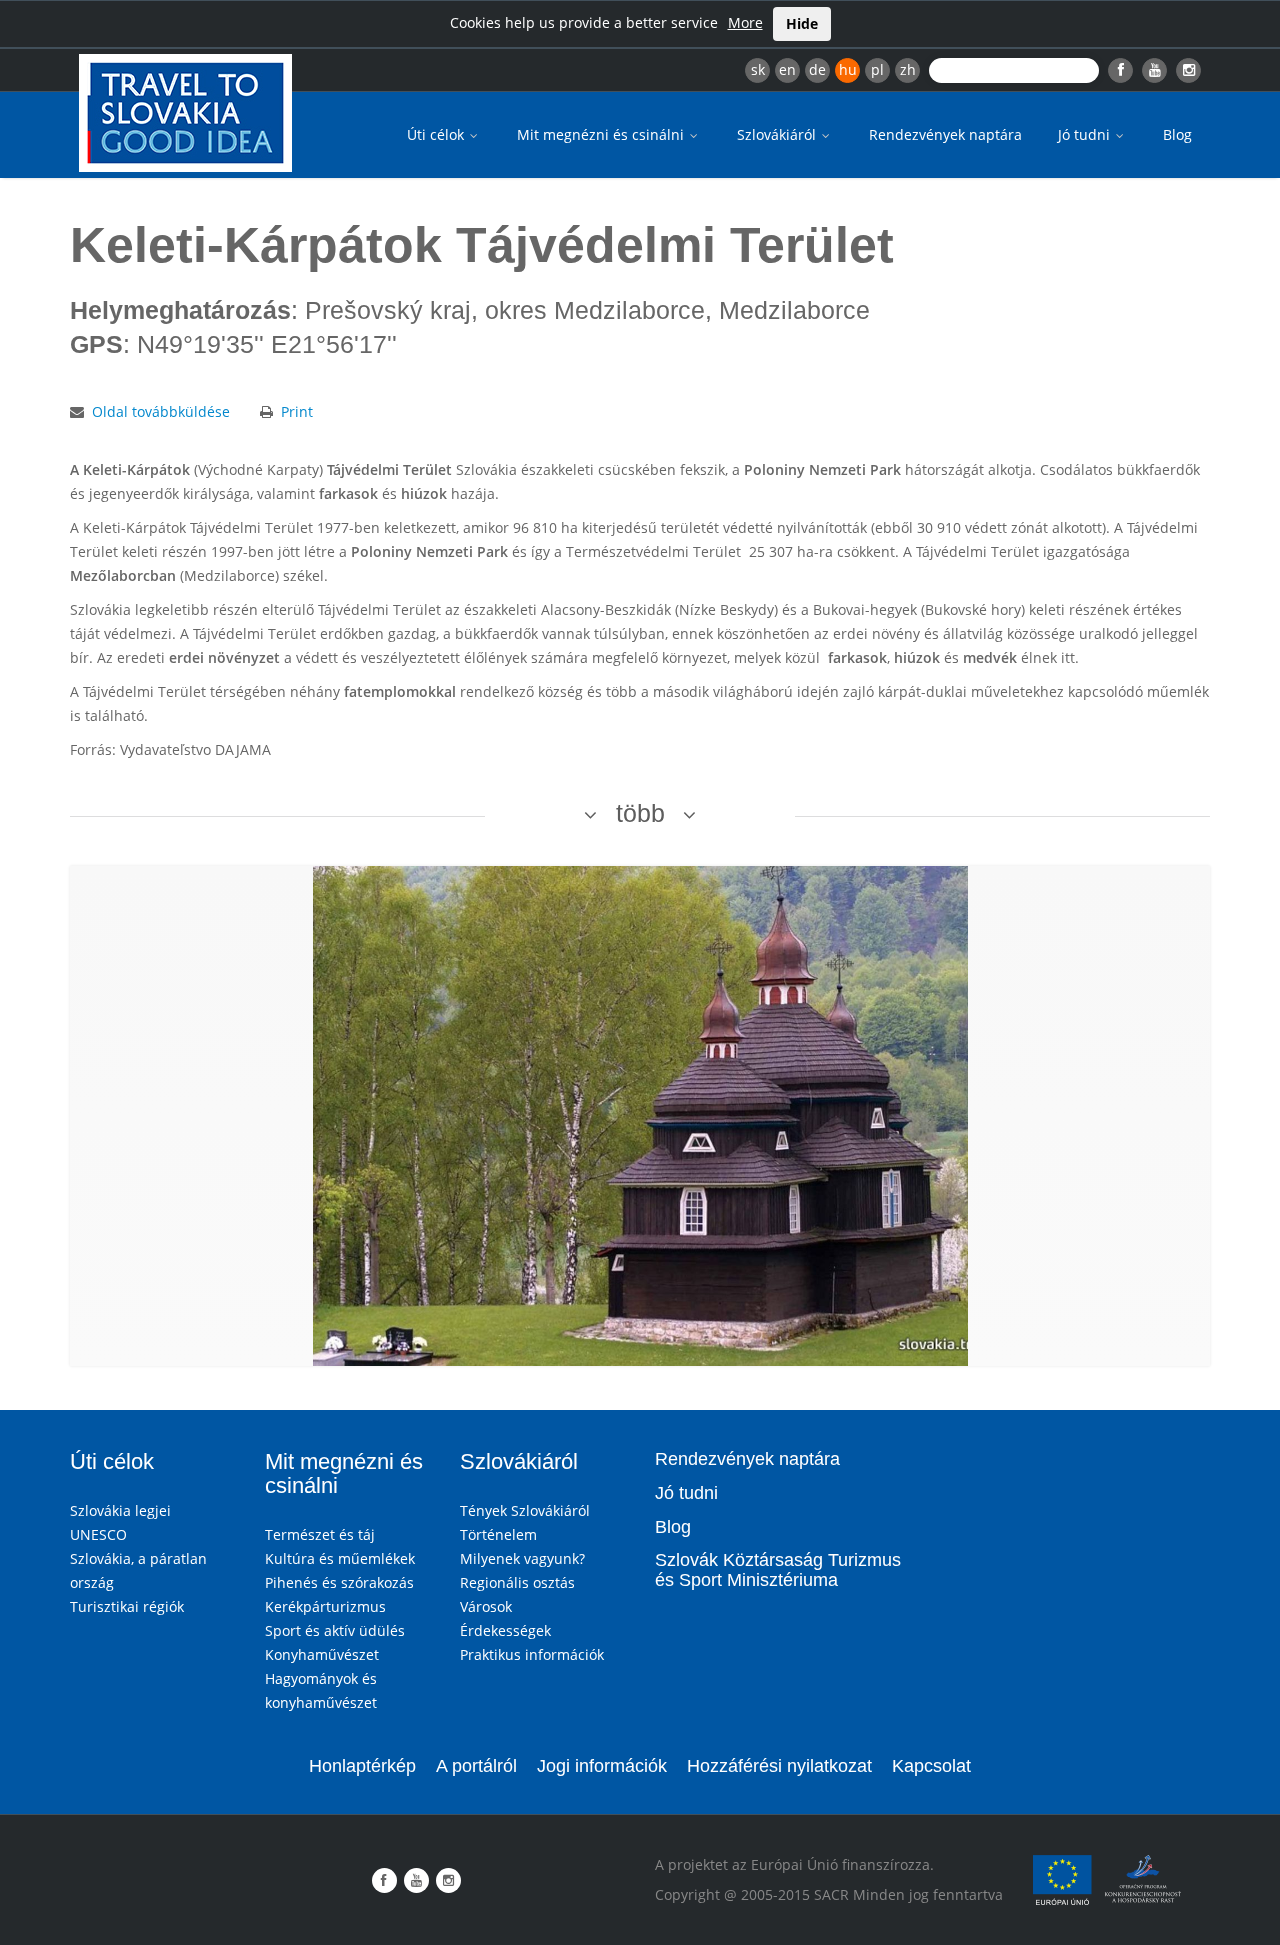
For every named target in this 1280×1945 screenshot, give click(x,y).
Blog (1177, 134)
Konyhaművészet (322, 1654)
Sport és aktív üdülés (335, 1630)
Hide (802, 23)
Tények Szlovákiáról (525, 1510)
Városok (486, 1606)
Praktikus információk (532, 1654)
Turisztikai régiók (127, 1606)
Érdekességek (505, 1630)
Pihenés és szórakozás (339, 1582)
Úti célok (437, 134)
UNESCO (98, 1534)
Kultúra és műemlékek (340, 1558)
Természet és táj (320, 1534)
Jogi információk (602, 1766)
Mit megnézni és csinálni (602, 134)
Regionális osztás (517, 1582)
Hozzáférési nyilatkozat (779, 1766)
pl (877, 69)
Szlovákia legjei (120, 1510)
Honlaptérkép (362, 1766)
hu (848, 69)
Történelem (498, 1534)
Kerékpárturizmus (325, 1606)
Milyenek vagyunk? (522, 1558)
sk (758, 69)
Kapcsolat (931, 1766)
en (787, 69)
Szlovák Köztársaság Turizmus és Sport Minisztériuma (778, 1570)
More (745, 22)
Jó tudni (1086, 134)
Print (297, 411)
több (640, 813)
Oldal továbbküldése (161, 411)
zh (908, 69)
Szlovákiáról (778, 134)
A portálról (476, 1766)
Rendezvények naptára (945, 134)
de (817, 69)
